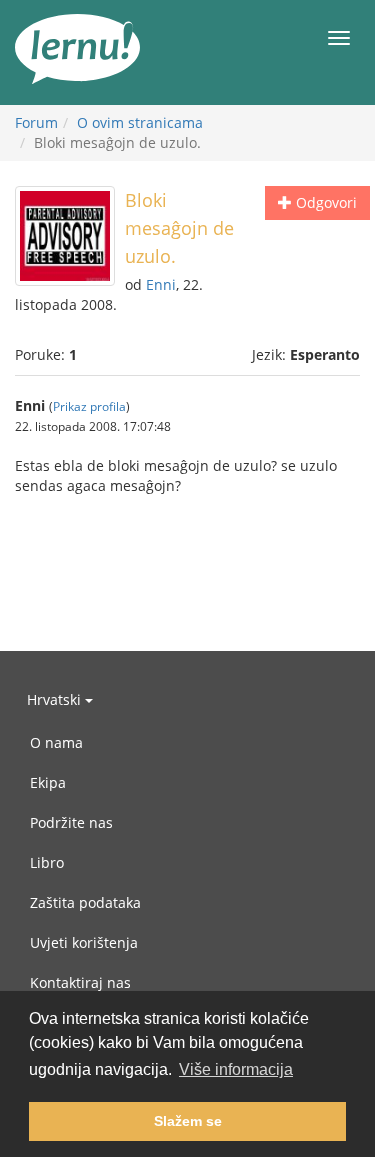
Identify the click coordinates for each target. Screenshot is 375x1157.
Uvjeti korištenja (84, 942)
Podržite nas (71, 822)
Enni (161, 284)
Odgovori (324, 202)
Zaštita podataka (85, 902)
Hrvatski (56, 699)
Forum (36, 122)
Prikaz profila (89, 406)
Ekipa (48, 782)
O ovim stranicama (140, 122)
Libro (47, 862)
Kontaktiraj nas (80, 982)
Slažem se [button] (188, 1121)
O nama (56, 742)
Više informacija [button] (236, 1069)
